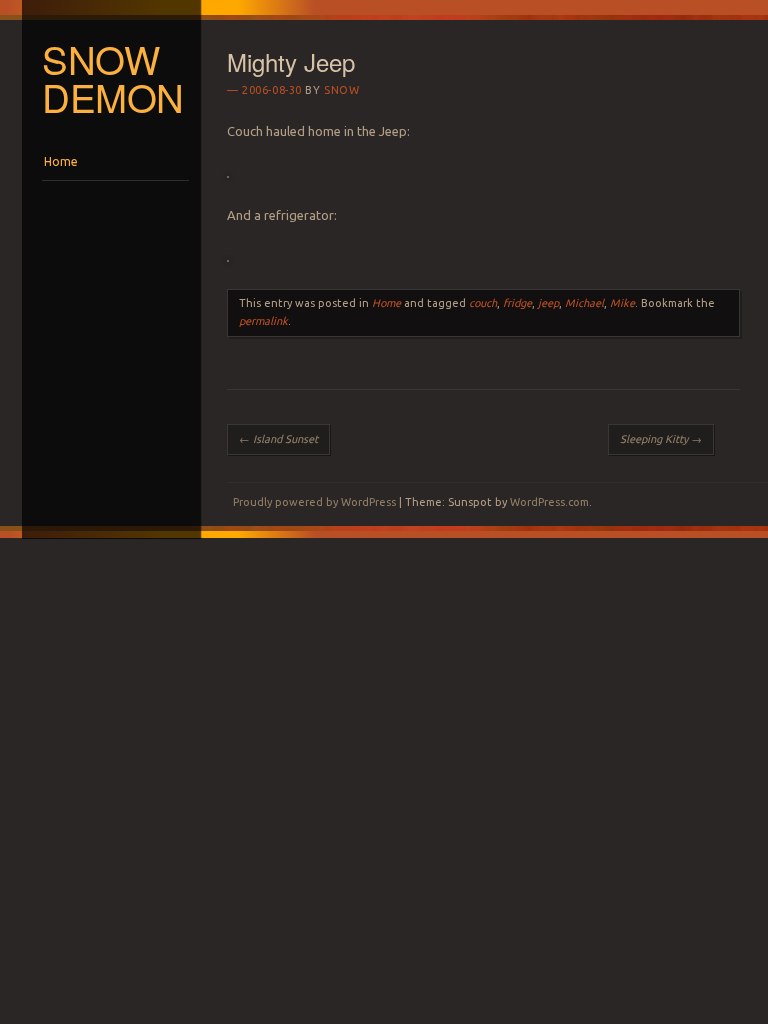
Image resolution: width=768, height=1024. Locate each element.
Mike (622, 303)
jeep (548, 303)
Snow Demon (113, 78)
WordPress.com (549, 502)
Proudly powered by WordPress (314, 502)
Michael (584, 303)
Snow (341, 90)
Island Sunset (278, 439)
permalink (263, 321)
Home (61, 161)
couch (483, 303)
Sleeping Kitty (661, 439)
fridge (517, 303)
